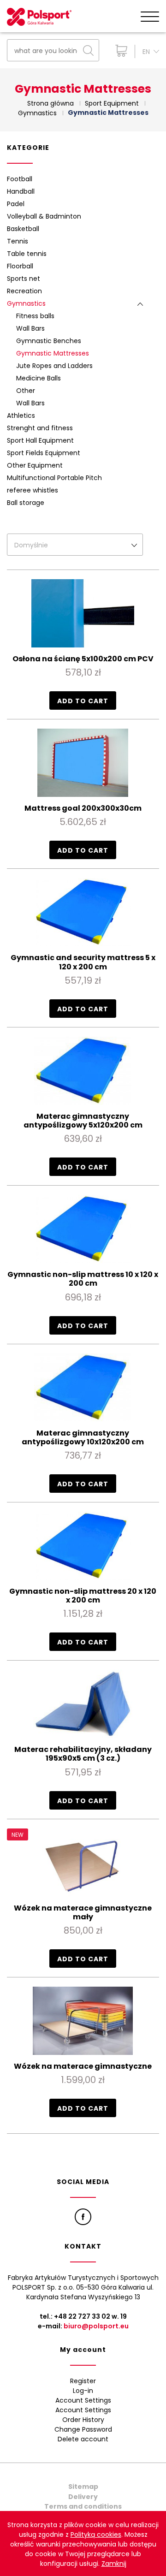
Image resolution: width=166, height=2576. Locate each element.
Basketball (23, 229)
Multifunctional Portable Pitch (54, 478)
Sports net (24, 279)
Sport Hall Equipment (40, 440)
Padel (16, 204)
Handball (21, 191)
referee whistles (33, 490)
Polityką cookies (96, 2534)
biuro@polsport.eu (96, 2326)
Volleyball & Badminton (44, 216)
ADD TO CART (83, 701)
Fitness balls (35, 316)
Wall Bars (30, 328)
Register (83, 2381)
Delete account (83, 2439)
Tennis (18, 241)
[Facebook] (83, 2217)
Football (20, 179)
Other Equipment (35, 465)
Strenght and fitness (40, 428)
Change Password (83, 2429)
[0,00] (119, 51)
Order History (83, 2420)
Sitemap (83, 2487)
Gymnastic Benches (49, 341)
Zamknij (114, 2564)
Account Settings (83, 2400)
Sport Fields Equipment (44, 453)
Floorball (20, 266)
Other (26, 391)
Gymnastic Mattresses (53, 353)
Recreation (24, 291)
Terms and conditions (83, 2506)
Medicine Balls (39, 378)
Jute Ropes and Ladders (54, 366)
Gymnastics (26, 303)
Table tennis (27, 254)
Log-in (83, 2391)
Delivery (83, 2497)
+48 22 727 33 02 (82, 2316)
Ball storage (26, 503)
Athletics (21, 415)
